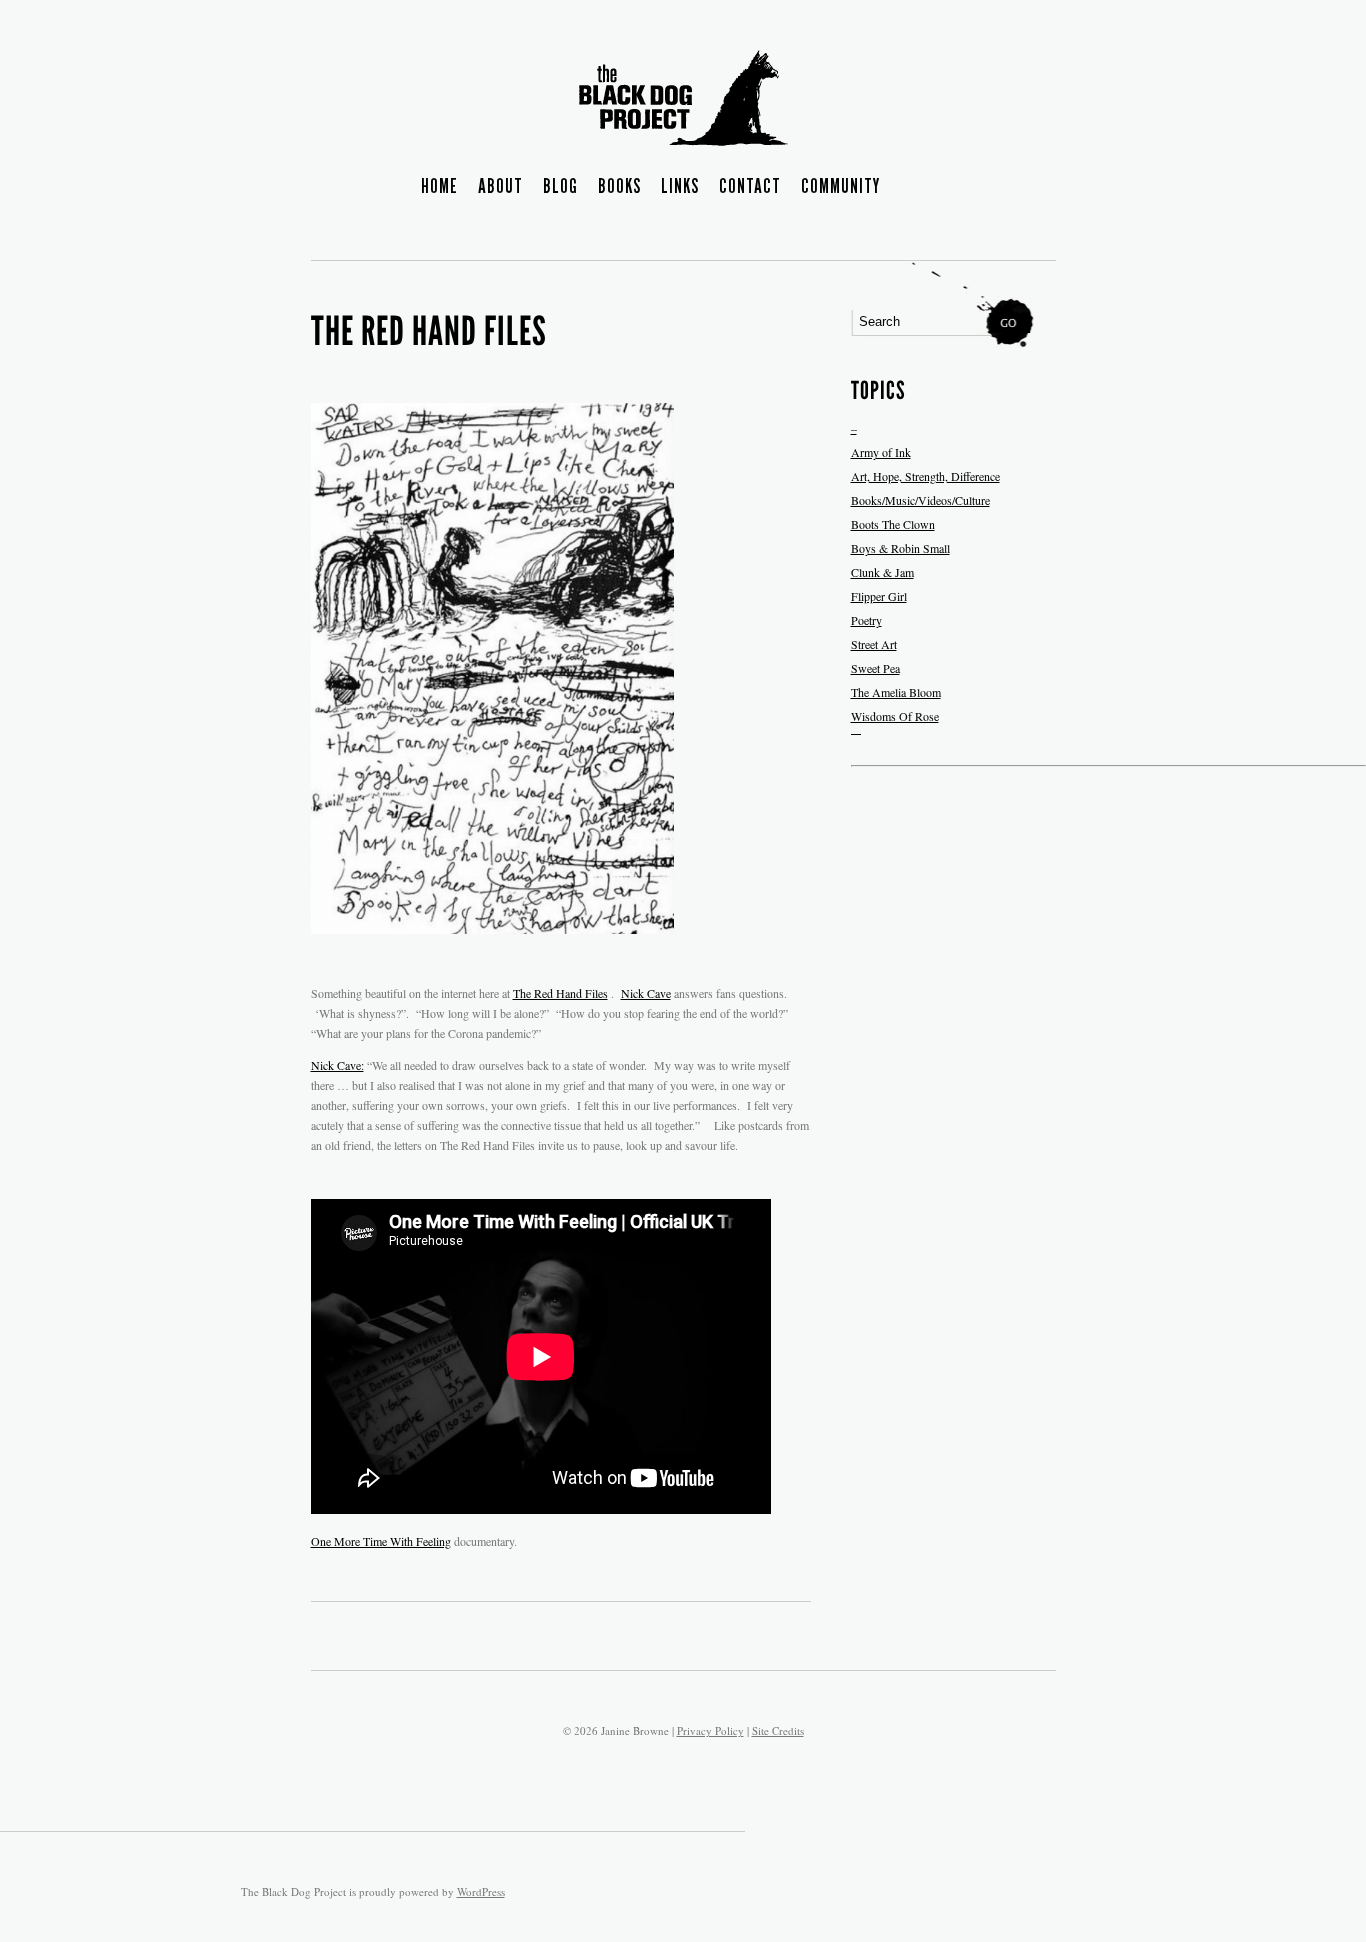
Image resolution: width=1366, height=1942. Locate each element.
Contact (750, 187)
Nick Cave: (337, 1065)
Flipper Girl (879, 596)
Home (439, 187)
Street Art (874, 644)
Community (840, 187)
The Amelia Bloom (896, 692)
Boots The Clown (893, 524)
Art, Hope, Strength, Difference (925, 476)
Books (619, 187)
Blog (560, 187)
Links (680, 187)
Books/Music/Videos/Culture (920, 500)
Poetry (866, 620)
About (500, 187)
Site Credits (778, 1730)
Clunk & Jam (882, 572)
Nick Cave (646, 993)
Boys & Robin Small (900, 548)
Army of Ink (881, 452)
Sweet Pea (875, 668)
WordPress (481, 1891)
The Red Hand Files (560, 993)
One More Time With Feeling (381, 1541)
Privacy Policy (710, 1730)
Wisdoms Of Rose (895, 716)
